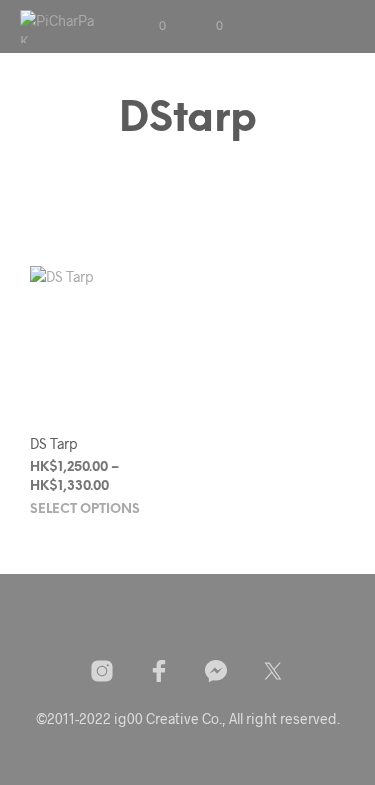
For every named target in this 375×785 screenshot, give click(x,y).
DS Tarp (53, 443)
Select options (85, 509)
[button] (149, 26)
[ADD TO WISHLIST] (172, 437)
